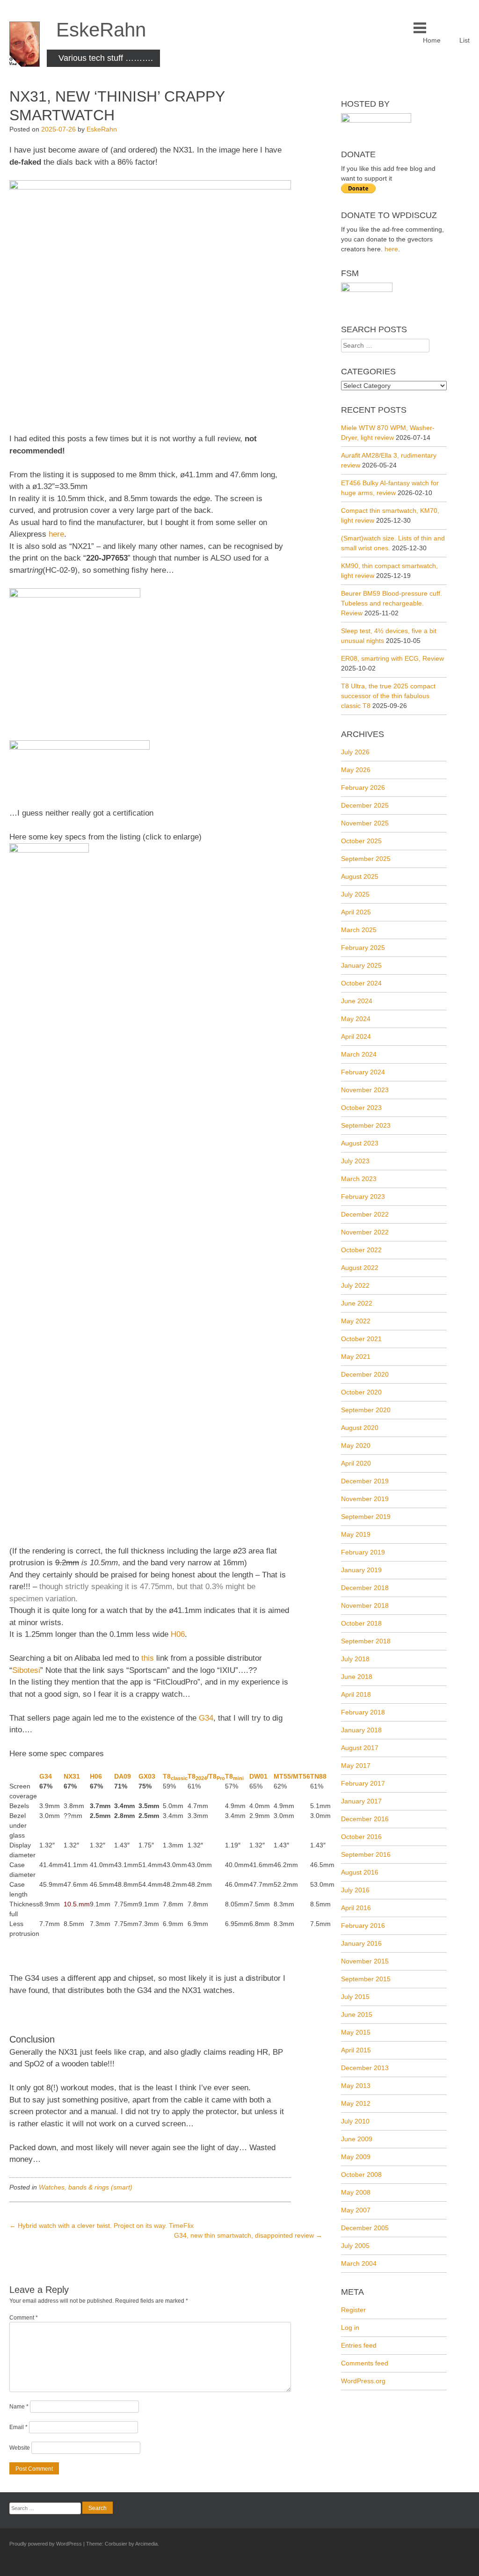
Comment (24, 2318)
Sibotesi (26, 1670)
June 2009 (357, 2139)
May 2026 (356, 770)
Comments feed (365, 2363)
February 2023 (363, 1197)
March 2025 (359, 930)
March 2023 (359, 1179)
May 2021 (356, 1357)
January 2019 (361, 1570)
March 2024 (359, 1054)
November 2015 (365, 1961)
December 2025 (365, 805)
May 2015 (356, 2032)
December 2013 (365, 2068)
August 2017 (360, 1748)
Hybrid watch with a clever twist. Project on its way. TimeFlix (102, 2226)
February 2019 (363, 1552)
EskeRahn (101, 30)
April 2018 (356, 1694)
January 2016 (361, 1943)
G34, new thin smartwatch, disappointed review (248, 2235)
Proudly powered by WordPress (46, 2544)
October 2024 (361, 983)
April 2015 (356, 2050)
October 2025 (361, 841)
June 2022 (357, 1303)
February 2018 (363, 1712)
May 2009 (356, 2157)
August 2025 (360, 876)
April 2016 (356, 1908)
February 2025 (363, 948)
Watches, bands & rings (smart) (86, 2187)
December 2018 (365, 1588)
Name (19, 2407)
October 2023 (361, 1108)
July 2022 (355, 1285)
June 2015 (357, 2014)
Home (432, 40)
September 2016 (366, 1854)
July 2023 (355, 1161)
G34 (206, 1718)
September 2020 (366, 1410)
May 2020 (356, 1445)
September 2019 (366, 1517)
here (56, 534)
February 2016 (363, 1926)
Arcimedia (146, 2544)
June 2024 (357, 1001)
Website (20, 2448)
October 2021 (361, 1339)
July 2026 (355, 752)
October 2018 (361, 1623)
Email (18, 2427)
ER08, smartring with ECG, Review (392, 658)
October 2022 (361, 1250)
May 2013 (356, 2086)
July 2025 (355, 894)
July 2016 (355, 1890)
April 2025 (356, 912)
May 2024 (356, 1019)
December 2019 (365, 1481)
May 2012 (356, 2103)
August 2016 (360, 1872)
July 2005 (355, 2246)
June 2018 (357, 1677)
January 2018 (361, 1730)
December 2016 (365, 1819)
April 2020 (356, 1463)
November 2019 (365, 1499)
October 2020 (361, 1392)
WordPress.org (363, 2381)
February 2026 (363, 788)
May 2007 (356, 2210)
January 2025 (361, 965)
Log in (350, 2328)
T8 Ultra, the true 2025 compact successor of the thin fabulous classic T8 (388, 696)
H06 (178, 1634)
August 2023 (360, 1143)
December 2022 (365, 1214)
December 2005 (365, 2228)
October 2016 (361, 1837)
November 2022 (365, 1232)
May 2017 (356, 1766)
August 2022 (360, 1268)
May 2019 (356, 1534)
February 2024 (363, 1072)
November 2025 (365, 823)
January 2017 (361, 1801)
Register (353, 2310)
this (148, 1658)
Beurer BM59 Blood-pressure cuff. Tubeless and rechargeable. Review (392, 603)
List (464, 40)
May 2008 (356, 2192)
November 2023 (365, 1090)
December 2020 (365, 1374)
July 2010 (355, 2121)
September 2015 (366, 1979)
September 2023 (366, 1125)
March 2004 (359, 2263)
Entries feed (359, 2345)
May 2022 (356, 1321)
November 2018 (365, 1605)
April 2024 (356, 1036)
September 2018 (366, 1641)
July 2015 (355, 1997)
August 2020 (360, 1428)
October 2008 (361, 2175)
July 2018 (355, 1659)
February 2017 (363, 1783)
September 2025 (366, 859)
